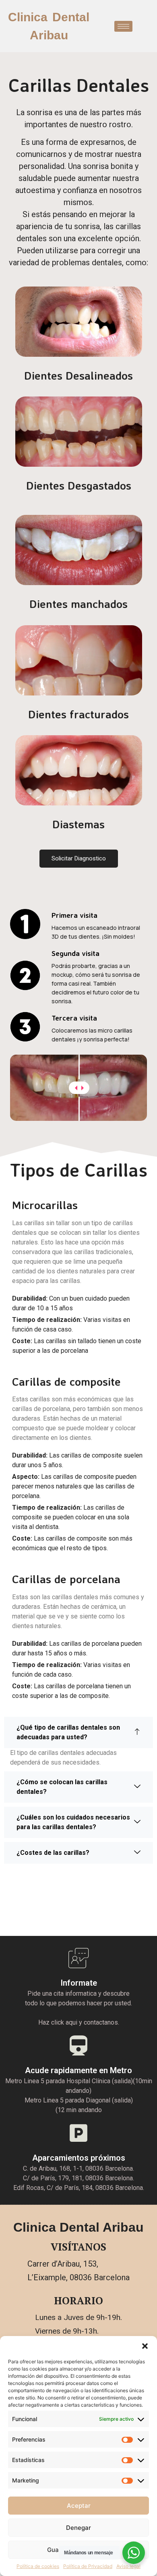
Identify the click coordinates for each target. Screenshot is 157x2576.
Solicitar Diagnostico (79, 858)
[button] (145, 2346)
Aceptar (79, 2506)
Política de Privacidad (88, 2566)
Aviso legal (128, 2566)
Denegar (78, 2528)
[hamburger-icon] (123, 26)
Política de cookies (38, 2566)
